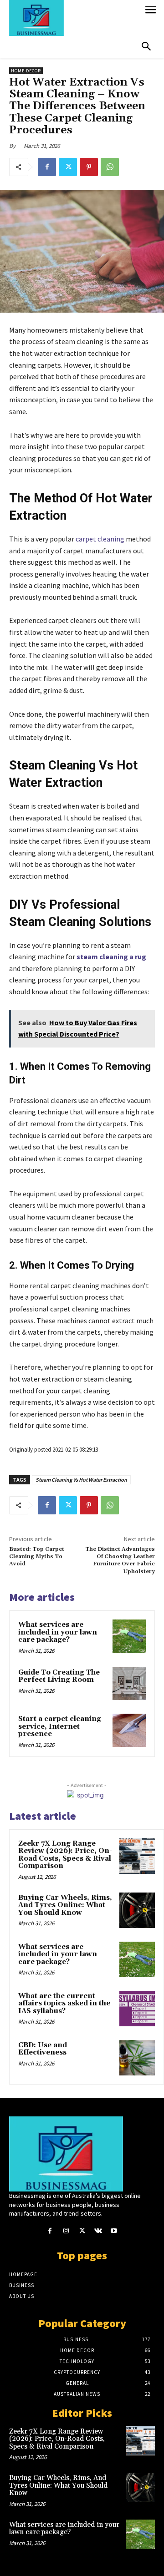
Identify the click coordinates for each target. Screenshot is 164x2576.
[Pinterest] (89, 167)
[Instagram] (66, 2231)
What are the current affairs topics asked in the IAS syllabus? (64, 2004)
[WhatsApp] (110, 167)
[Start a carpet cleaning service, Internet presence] (129, 1730)
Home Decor (26, 71)
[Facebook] (47, 167)
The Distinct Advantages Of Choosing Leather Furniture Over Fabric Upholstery (120, 1560)
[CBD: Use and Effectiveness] (137, 2058)
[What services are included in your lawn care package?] (129, 1636)
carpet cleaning (100, 539)
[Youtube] (114, 2231)
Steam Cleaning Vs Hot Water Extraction (81, 1480)
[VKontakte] (98, 2231)
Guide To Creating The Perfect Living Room (59, 1676)
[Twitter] (68, 167)
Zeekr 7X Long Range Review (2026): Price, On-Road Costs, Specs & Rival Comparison (65, 1855)
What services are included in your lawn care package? (58, 1632)
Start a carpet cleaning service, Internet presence (60, 1726)
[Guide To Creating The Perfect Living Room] (129, 1684)
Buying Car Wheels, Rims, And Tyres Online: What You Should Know (65, 1905)
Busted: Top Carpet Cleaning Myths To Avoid (37, 1557)
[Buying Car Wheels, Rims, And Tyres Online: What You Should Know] (137, 1910)
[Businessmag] (74, 18)
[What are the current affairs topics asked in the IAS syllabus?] (137, 2009)
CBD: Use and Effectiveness (43, 2049)
